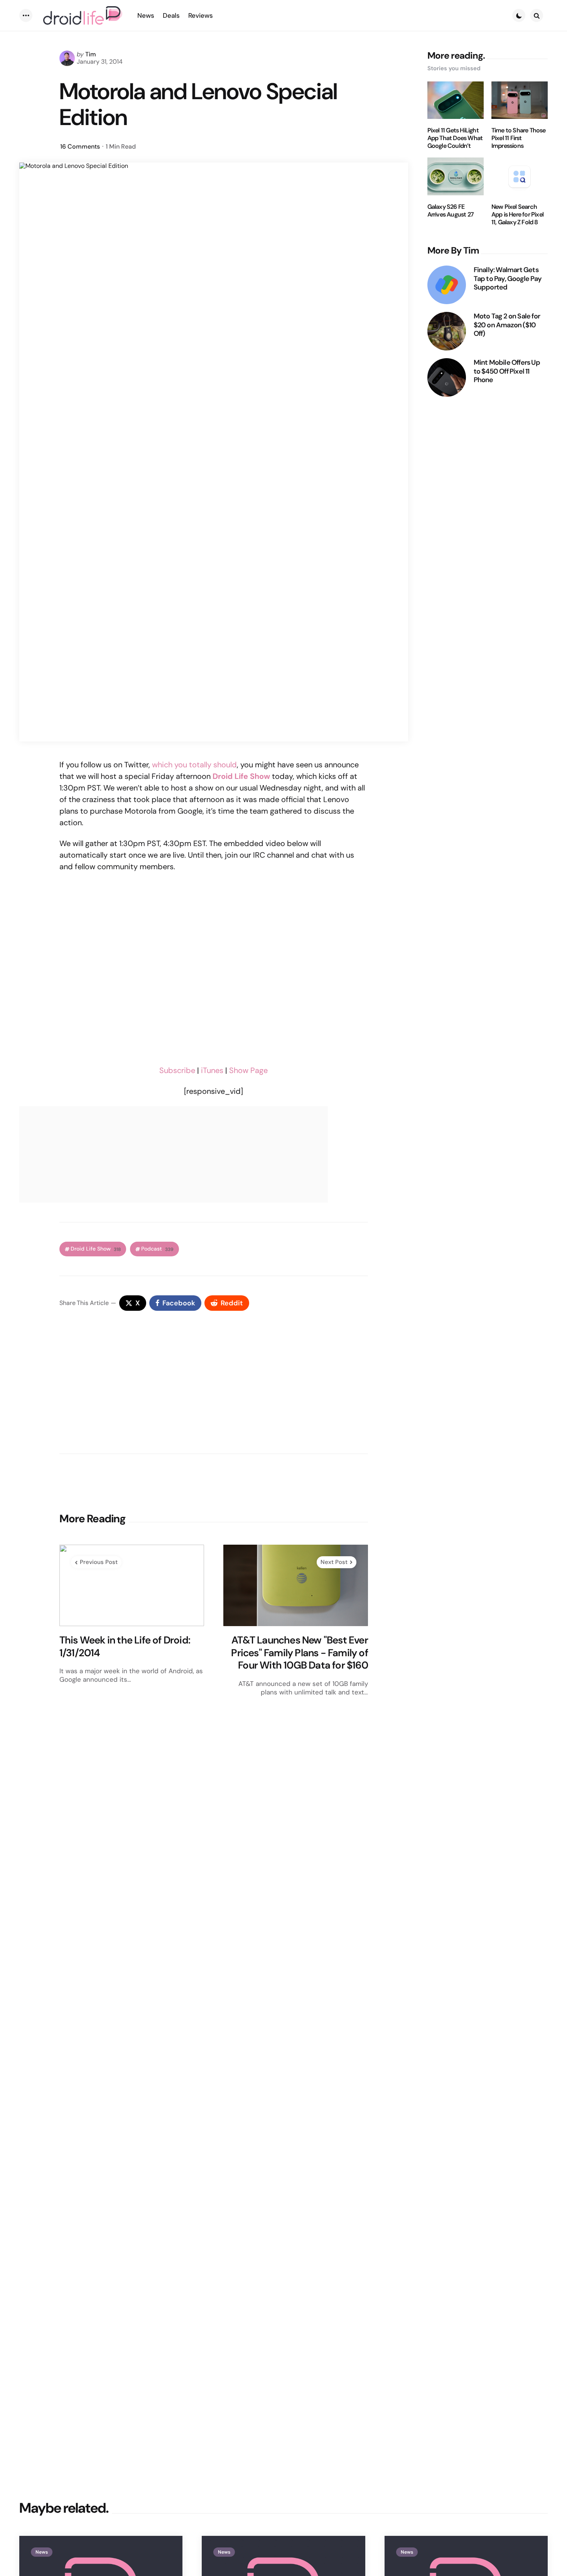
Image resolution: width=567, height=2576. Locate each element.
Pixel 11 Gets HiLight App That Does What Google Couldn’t (455, 138)
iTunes (212, 1070)
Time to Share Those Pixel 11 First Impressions (519, 138)
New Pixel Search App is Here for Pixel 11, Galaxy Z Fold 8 (517, 215)
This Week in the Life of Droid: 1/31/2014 (125, 1646)
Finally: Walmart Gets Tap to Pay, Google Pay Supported (508, 279)
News (42, 2552)
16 (80, 146)
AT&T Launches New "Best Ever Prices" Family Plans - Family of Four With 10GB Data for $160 (299, 1653)
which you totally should (194, 765)
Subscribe (177, 1070)
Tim (91, 54)
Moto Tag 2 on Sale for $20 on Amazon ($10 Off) (507, 325)
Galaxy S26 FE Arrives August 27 (451, 211)
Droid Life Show (96, 1249)
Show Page (248, 1070)
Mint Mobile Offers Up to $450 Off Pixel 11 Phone (507, 371)
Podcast (157, 1249)
